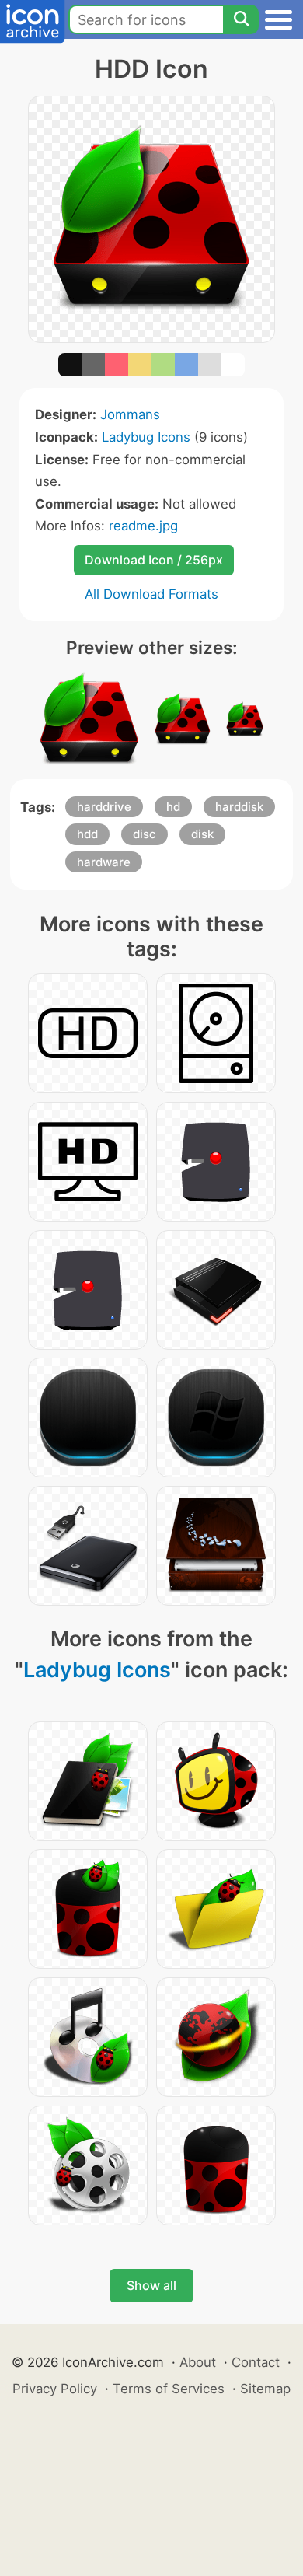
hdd (87, 834)
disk (202, 834)
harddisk (239, 807)
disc (145, 834)
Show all (151, 2285)
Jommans (130, 414)
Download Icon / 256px (154, 560)
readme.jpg (143, 526)
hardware (104, 862)
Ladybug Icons (146, 437)
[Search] (241, 19)
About (198, 2362)
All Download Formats (151, 594)
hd (173, 807)
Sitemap (265, 2389)
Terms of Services (169, 2389)
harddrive (104, 807)
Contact (256, 2362)
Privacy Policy (55, 2389)
